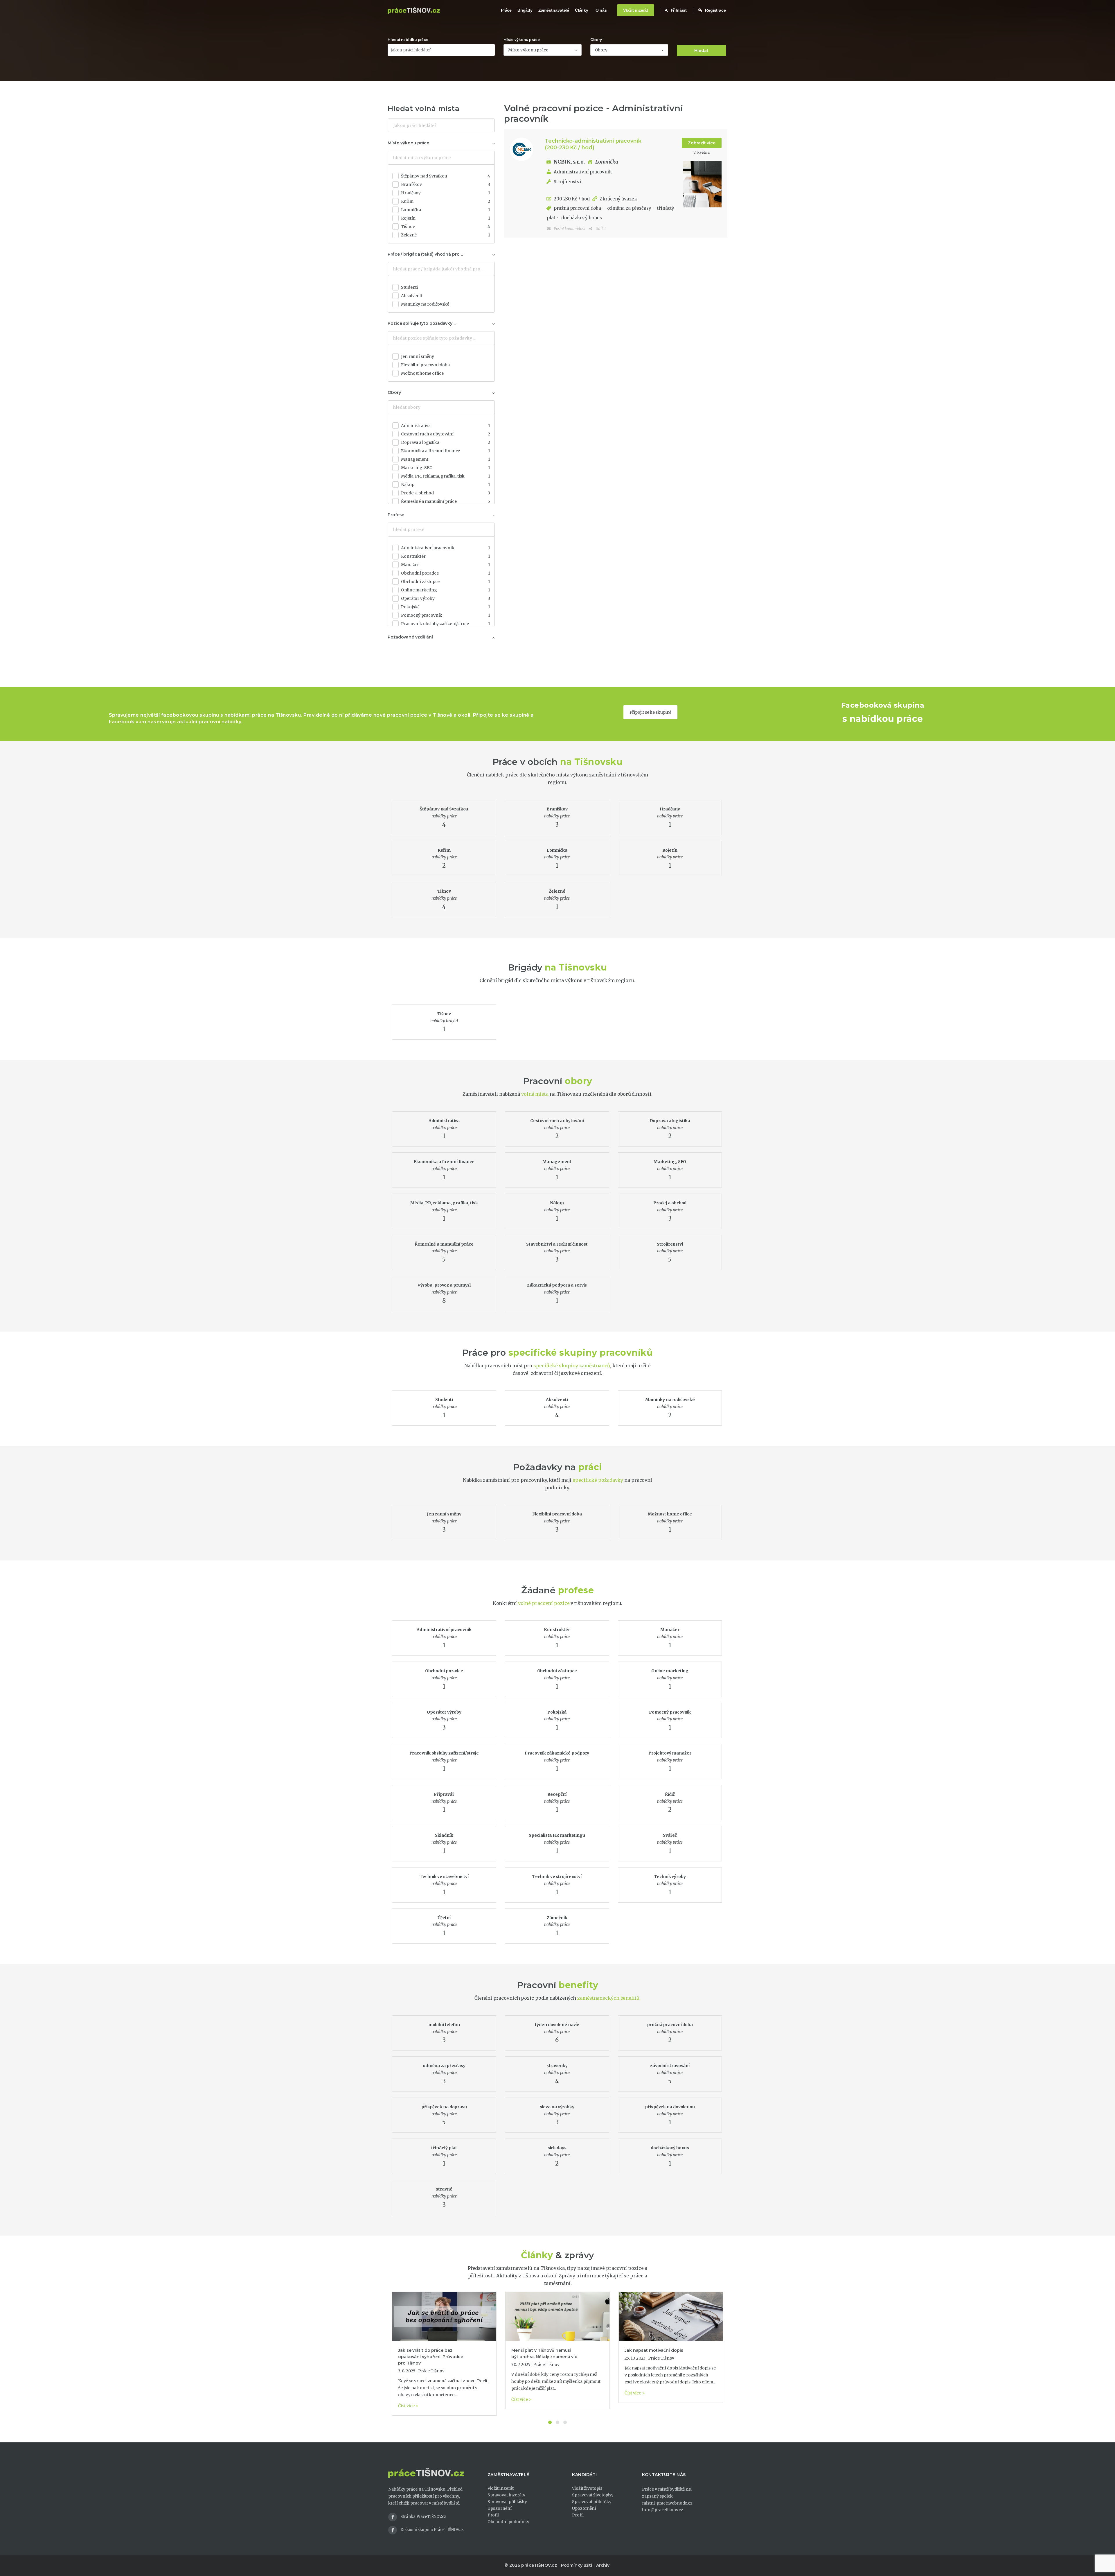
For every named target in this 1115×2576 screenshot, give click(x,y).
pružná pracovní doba (577, 208)
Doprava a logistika (446, 442)
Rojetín (446, 218)
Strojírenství (567, 182)
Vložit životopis (587, 2488)
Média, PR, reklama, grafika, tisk (446, 476)
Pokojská (446, 607)
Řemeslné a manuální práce (446, 501)
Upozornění (500, 2508)
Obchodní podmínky (508, 2522)
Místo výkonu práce (522, 40)
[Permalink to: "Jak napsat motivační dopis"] (671, 2317)
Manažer (446, 565)
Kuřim (446, 201)
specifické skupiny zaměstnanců (572, 1366)
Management (446, 459)
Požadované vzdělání (410, 637)
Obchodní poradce (446, 573)
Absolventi (412, 296)
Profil (493, 2515)
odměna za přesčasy (629, 208)
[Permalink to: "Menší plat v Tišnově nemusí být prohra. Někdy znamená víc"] (557, 2317)
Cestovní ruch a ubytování (446, 434)
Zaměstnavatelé (554, 10)
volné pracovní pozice (544, 1603)
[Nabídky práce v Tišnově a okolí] (414, 10)
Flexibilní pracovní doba (425, 365)
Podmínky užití (577, 2565)
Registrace (715, 10)
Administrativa (446, 426)
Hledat (701, 51)
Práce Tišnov (431, 2371)
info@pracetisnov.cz (662, 2510)
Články (582, 10)
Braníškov (446, 184)
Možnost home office (422, 373)
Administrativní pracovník (583, 172)
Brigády (525, 10)
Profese (396, 515)
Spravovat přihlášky (507, 2502)
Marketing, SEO (446, 468)
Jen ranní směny (418, 356)
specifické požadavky (598, 1480)
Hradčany (446, 193)
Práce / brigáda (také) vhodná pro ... (425, 254)
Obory (596, 40)
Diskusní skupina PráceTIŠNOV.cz (432, 2530)
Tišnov (446, 227)
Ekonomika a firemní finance (446, 451)
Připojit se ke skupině (651, 712)
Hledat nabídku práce (408, 40)
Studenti (409, 287)
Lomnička (446, 210)
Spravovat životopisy (593, 2495)
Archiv (603, 2565)
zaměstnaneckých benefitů (608, 1998)
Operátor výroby (446, 598)
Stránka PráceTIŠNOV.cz (423, 2517)
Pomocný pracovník (446, 615)
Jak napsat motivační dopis (654, 2350)
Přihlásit (678, 10)
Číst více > (408, 2406)
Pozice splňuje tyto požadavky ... (422, 323)
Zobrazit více (702, 143)
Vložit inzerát (636, 10)
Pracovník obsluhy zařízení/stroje (446, 624)
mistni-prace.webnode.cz (667, 2503)
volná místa (535, 1094)
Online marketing (446, 590)
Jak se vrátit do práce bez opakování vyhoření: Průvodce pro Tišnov (431, 2357)
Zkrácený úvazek (618, 199)
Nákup (446, 485)
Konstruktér (446, 556)
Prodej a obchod (446, 493)
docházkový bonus (581, 218)
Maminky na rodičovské (425, 304)
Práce (506, 10)
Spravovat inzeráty (506, 2495)
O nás (601, 10)
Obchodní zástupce (446, 582)
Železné (446, 235)
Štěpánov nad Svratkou (446, 176)
